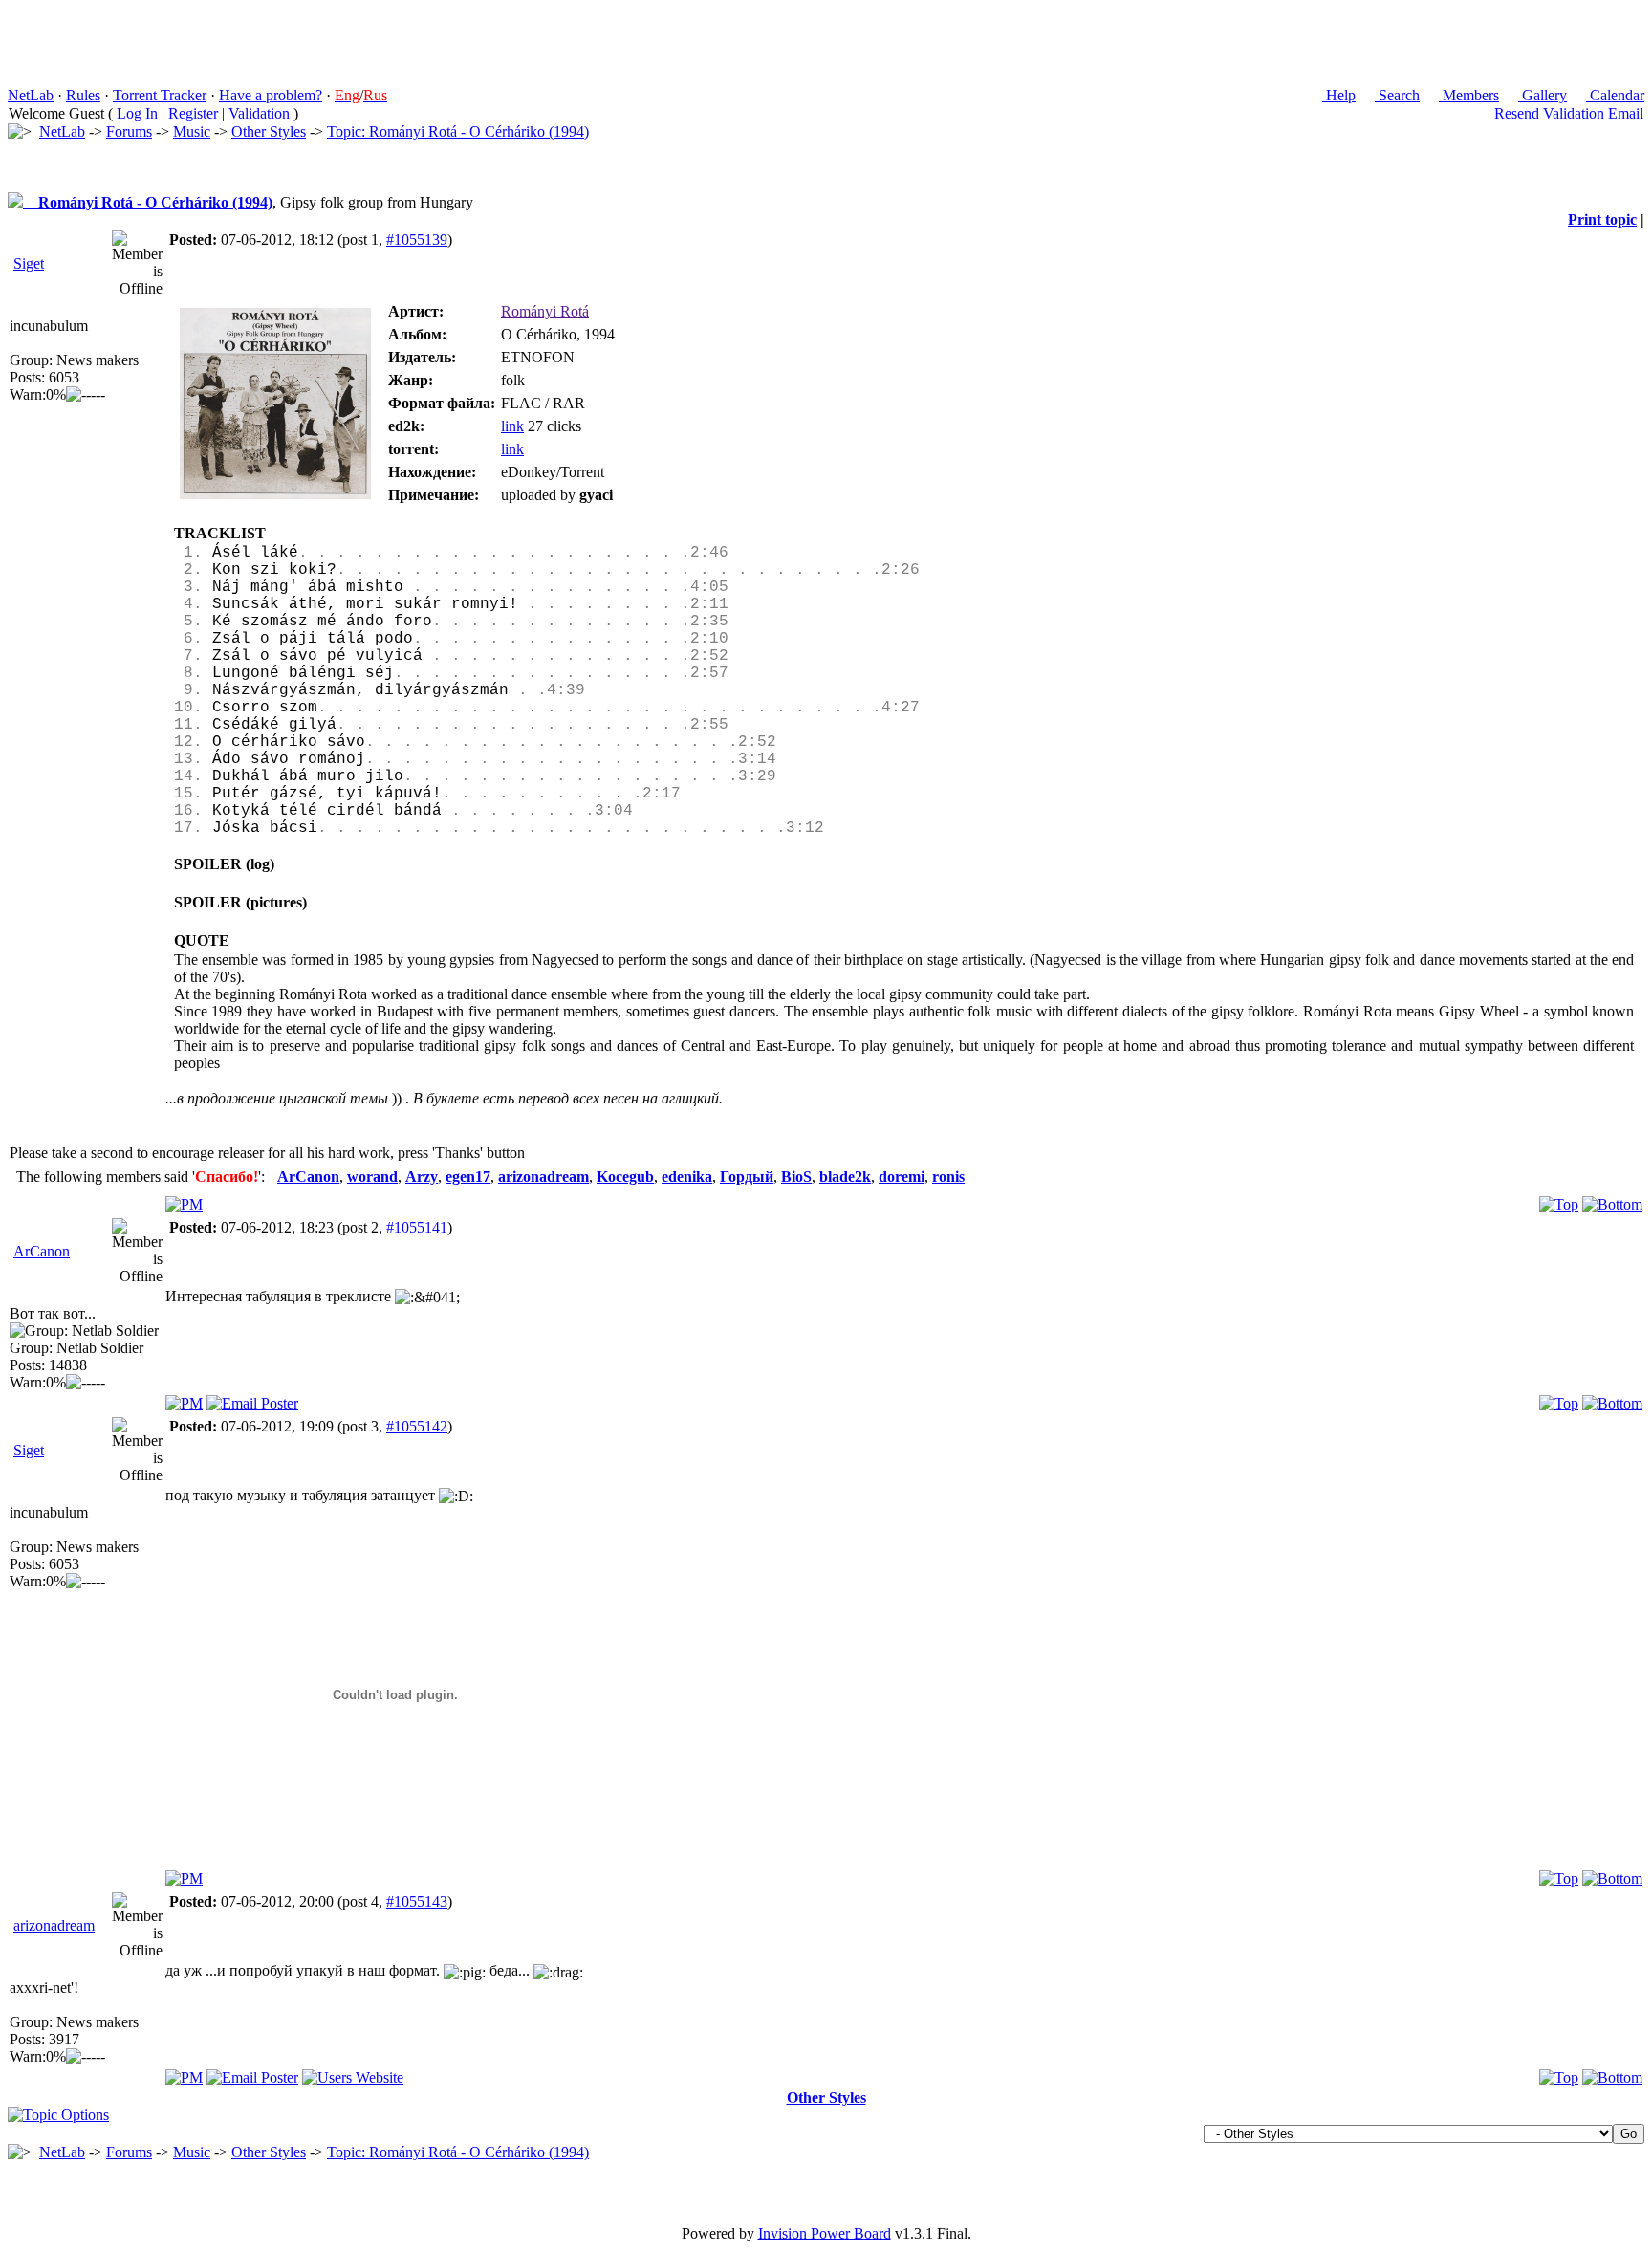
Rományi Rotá (545, 311)
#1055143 (417, 1901)
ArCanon (42, 1251)
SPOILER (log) (224, 864)
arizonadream (54, 1925)
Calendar (1615, 95)
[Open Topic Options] (58, 2115)
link (512, 426)
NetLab (31, 95)
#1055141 (417, 1227)
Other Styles (269, 131)
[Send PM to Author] (184, 1204)
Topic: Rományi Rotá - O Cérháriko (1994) (458, 131)
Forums (129, 131)
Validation (259, 113)
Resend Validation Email (1569, 113)
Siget (29, 263)
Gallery (1543, 95)
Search (1397, 95)
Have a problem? (271, 95)
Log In (137, 113)
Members (1469, 95)
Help (1339, 95)
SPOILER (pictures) (240, 902)
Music (192, 131)
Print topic (1602, 219)
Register (193, 113)
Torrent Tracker (160, 95)
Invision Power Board (825, 2233)
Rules (83, 95)
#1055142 (417, 1426)
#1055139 (417, 240)
